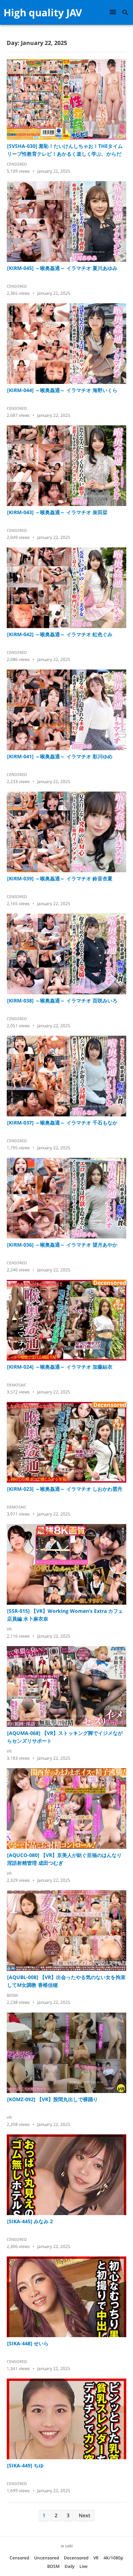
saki (69, 2546)
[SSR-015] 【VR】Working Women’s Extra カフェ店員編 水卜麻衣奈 (65, 1615)
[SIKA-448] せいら (28, 2343)
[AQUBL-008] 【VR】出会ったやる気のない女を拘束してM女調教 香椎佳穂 (66, 1981)
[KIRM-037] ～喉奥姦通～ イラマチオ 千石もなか (62, 1123)
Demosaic (17, 1385)
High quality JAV (43, 12)
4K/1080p (113, 2558)
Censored (17, 164)
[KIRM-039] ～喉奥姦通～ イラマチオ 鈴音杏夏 (60, 878)
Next (85, 2515)
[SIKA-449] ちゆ (25, 2465)
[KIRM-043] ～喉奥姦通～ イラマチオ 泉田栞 (57, 512)
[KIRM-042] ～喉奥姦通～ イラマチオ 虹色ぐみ (60, 634)
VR (9, 1629)
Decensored (76, 2558)
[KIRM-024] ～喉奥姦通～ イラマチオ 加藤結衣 (60, 1367)
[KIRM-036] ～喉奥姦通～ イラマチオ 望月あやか (62, 1245)
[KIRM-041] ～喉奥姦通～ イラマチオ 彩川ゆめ (60, 756)
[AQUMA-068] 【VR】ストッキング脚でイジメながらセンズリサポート (65, 1737)
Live (84, 2566)
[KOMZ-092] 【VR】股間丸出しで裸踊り (52, 2099)
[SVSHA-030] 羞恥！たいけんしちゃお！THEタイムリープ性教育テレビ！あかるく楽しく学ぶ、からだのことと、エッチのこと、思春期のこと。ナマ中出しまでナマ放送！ (65, 150)
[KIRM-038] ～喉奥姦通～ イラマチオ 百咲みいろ (62, 1000)
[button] (114, 12)
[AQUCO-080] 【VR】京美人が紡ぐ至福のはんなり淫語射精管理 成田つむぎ (64, 1859)
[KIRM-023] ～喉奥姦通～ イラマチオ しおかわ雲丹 (65, 1489)
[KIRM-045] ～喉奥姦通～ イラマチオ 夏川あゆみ (62, 268)
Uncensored (46, 2558)
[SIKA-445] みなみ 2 (30, 2221)
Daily (70, 2566)
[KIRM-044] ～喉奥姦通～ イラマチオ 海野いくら (62, 390)
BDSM (12, 1995)
